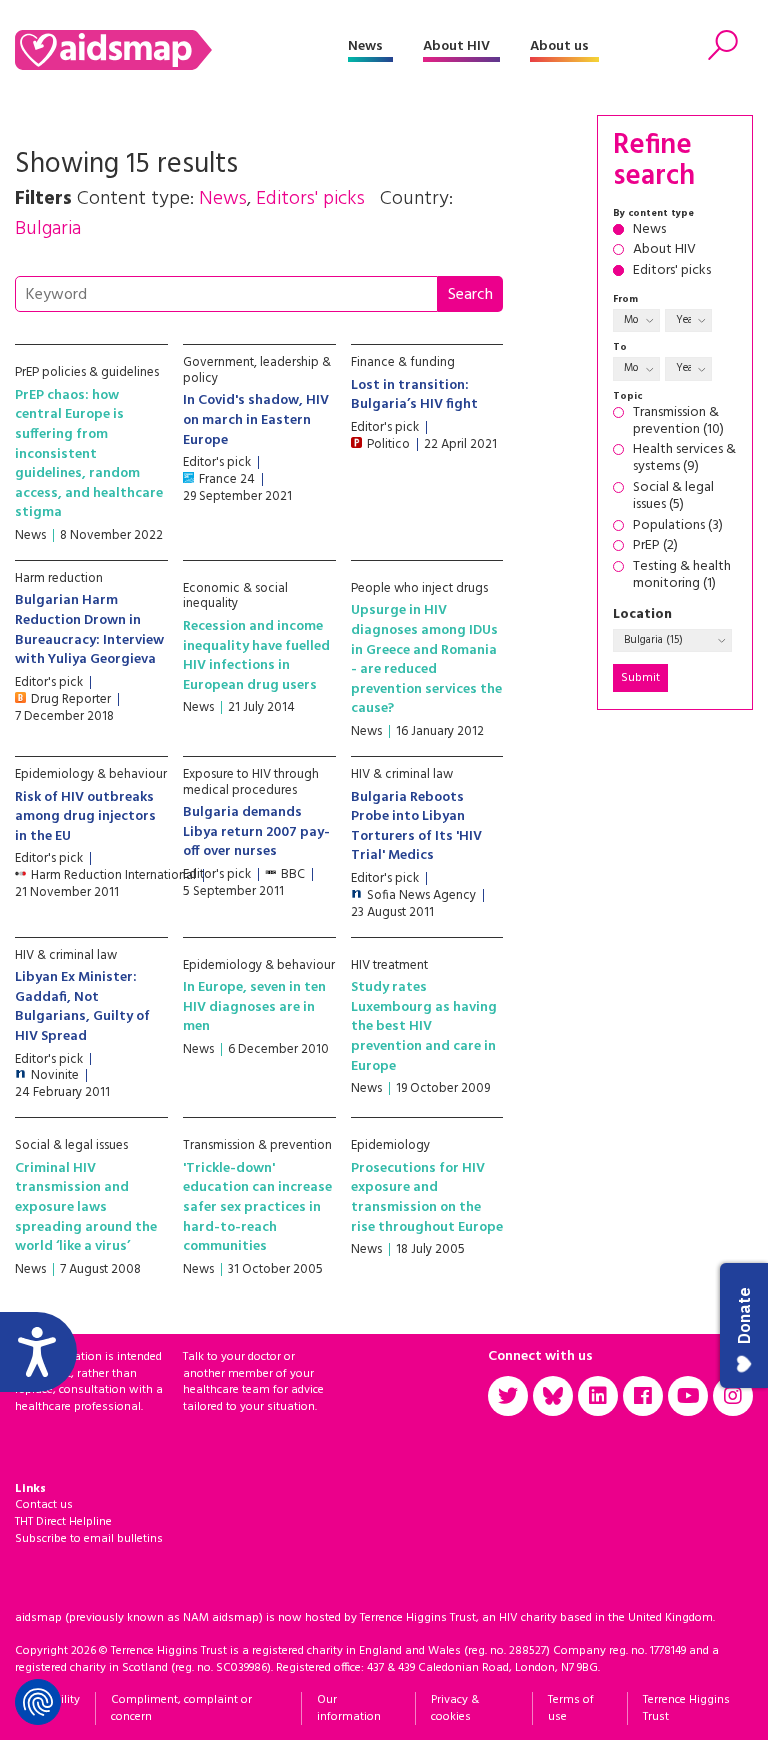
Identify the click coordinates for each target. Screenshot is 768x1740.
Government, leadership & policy (257, 370)
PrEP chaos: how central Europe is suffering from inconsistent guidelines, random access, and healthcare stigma (89, 454)
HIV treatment (389, 965)
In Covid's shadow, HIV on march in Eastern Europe (256, 420)
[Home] (181, 50)
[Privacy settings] (38, 1702)
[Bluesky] (553, 1396)
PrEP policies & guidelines (87, 372)
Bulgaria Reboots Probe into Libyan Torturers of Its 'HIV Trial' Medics (416, 827)
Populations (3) (678, 526)
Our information (349, 1708)
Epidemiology (390, 1145)
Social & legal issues (71, 1145)
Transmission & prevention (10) (678, 422)
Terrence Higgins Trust (686, 1708)
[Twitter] (508, 1396)
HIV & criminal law (402, 774)
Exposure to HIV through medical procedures (251, 782)
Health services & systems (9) (684, 459)
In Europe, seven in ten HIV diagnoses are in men (254, 1007)
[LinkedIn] (598, 1396)
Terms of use (571, 1708)
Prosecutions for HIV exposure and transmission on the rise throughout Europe (427, 1198)
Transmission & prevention (257, 1145)
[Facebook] (643, 1396)
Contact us (44, 1505)
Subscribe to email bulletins (89, 1539)
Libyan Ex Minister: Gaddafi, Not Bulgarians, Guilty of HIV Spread (82, 1007)
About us (559, 46)
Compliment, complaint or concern (181, 1708)
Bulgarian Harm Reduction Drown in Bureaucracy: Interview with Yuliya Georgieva (89, 630)
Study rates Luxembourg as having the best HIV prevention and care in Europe (424, 1026)
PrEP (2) (655, 546)
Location (642, 615)
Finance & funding (403, 362)
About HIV (456, 46)
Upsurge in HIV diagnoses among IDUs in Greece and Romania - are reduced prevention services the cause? (426, 659)
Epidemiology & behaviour (91, 774)
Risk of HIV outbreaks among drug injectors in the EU (85, 817)
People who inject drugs (419, 588)
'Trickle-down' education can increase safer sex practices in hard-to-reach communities (257, 1207)
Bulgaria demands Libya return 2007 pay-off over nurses (256, 832)
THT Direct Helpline (63, 1522)
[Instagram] (733, 1396)
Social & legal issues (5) (673, 497)
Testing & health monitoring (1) (682, 576)
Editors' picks (672, 271)
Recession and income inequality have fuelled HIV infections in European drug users (256, 656)
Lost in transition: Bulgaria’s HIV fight (414, 395)
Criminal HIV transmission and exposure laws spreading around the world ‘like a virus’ (86, 1207)
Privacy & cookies (455, 1708)
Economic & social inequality (235, 596)
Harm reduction (59, 578)
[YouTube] (688, 1396)
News (365, 46)
